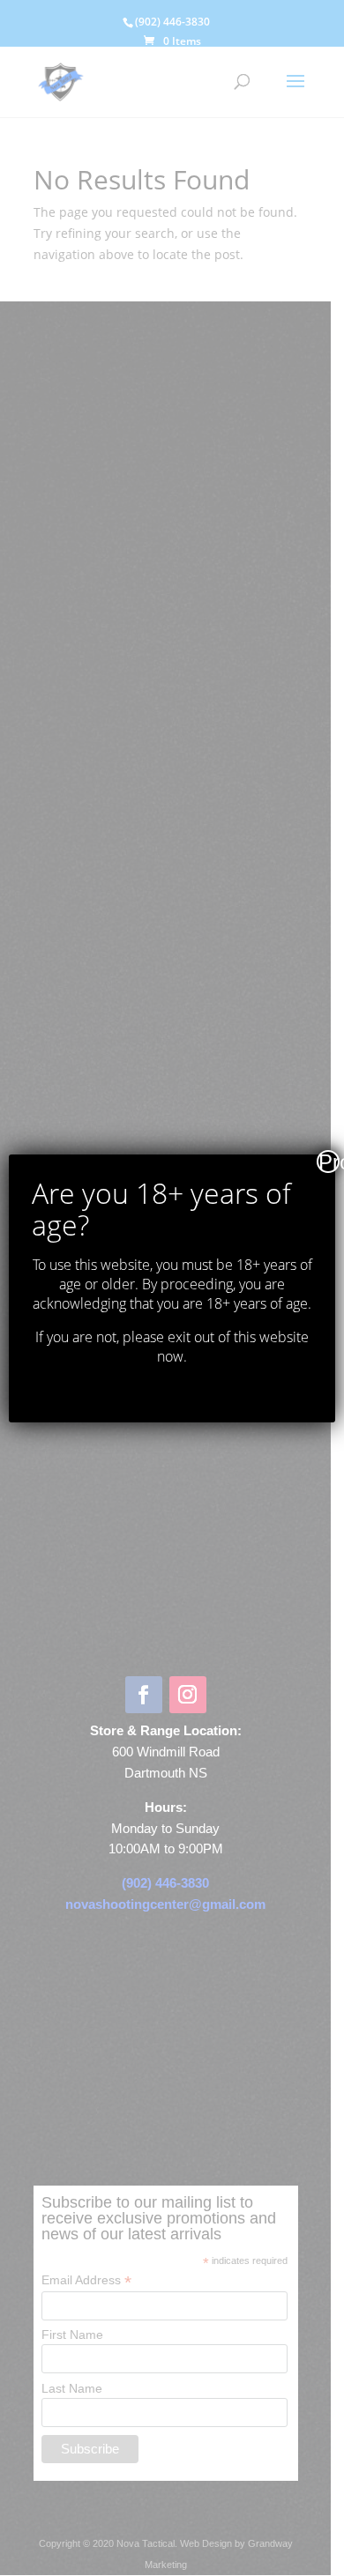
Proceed (329, 1162)
